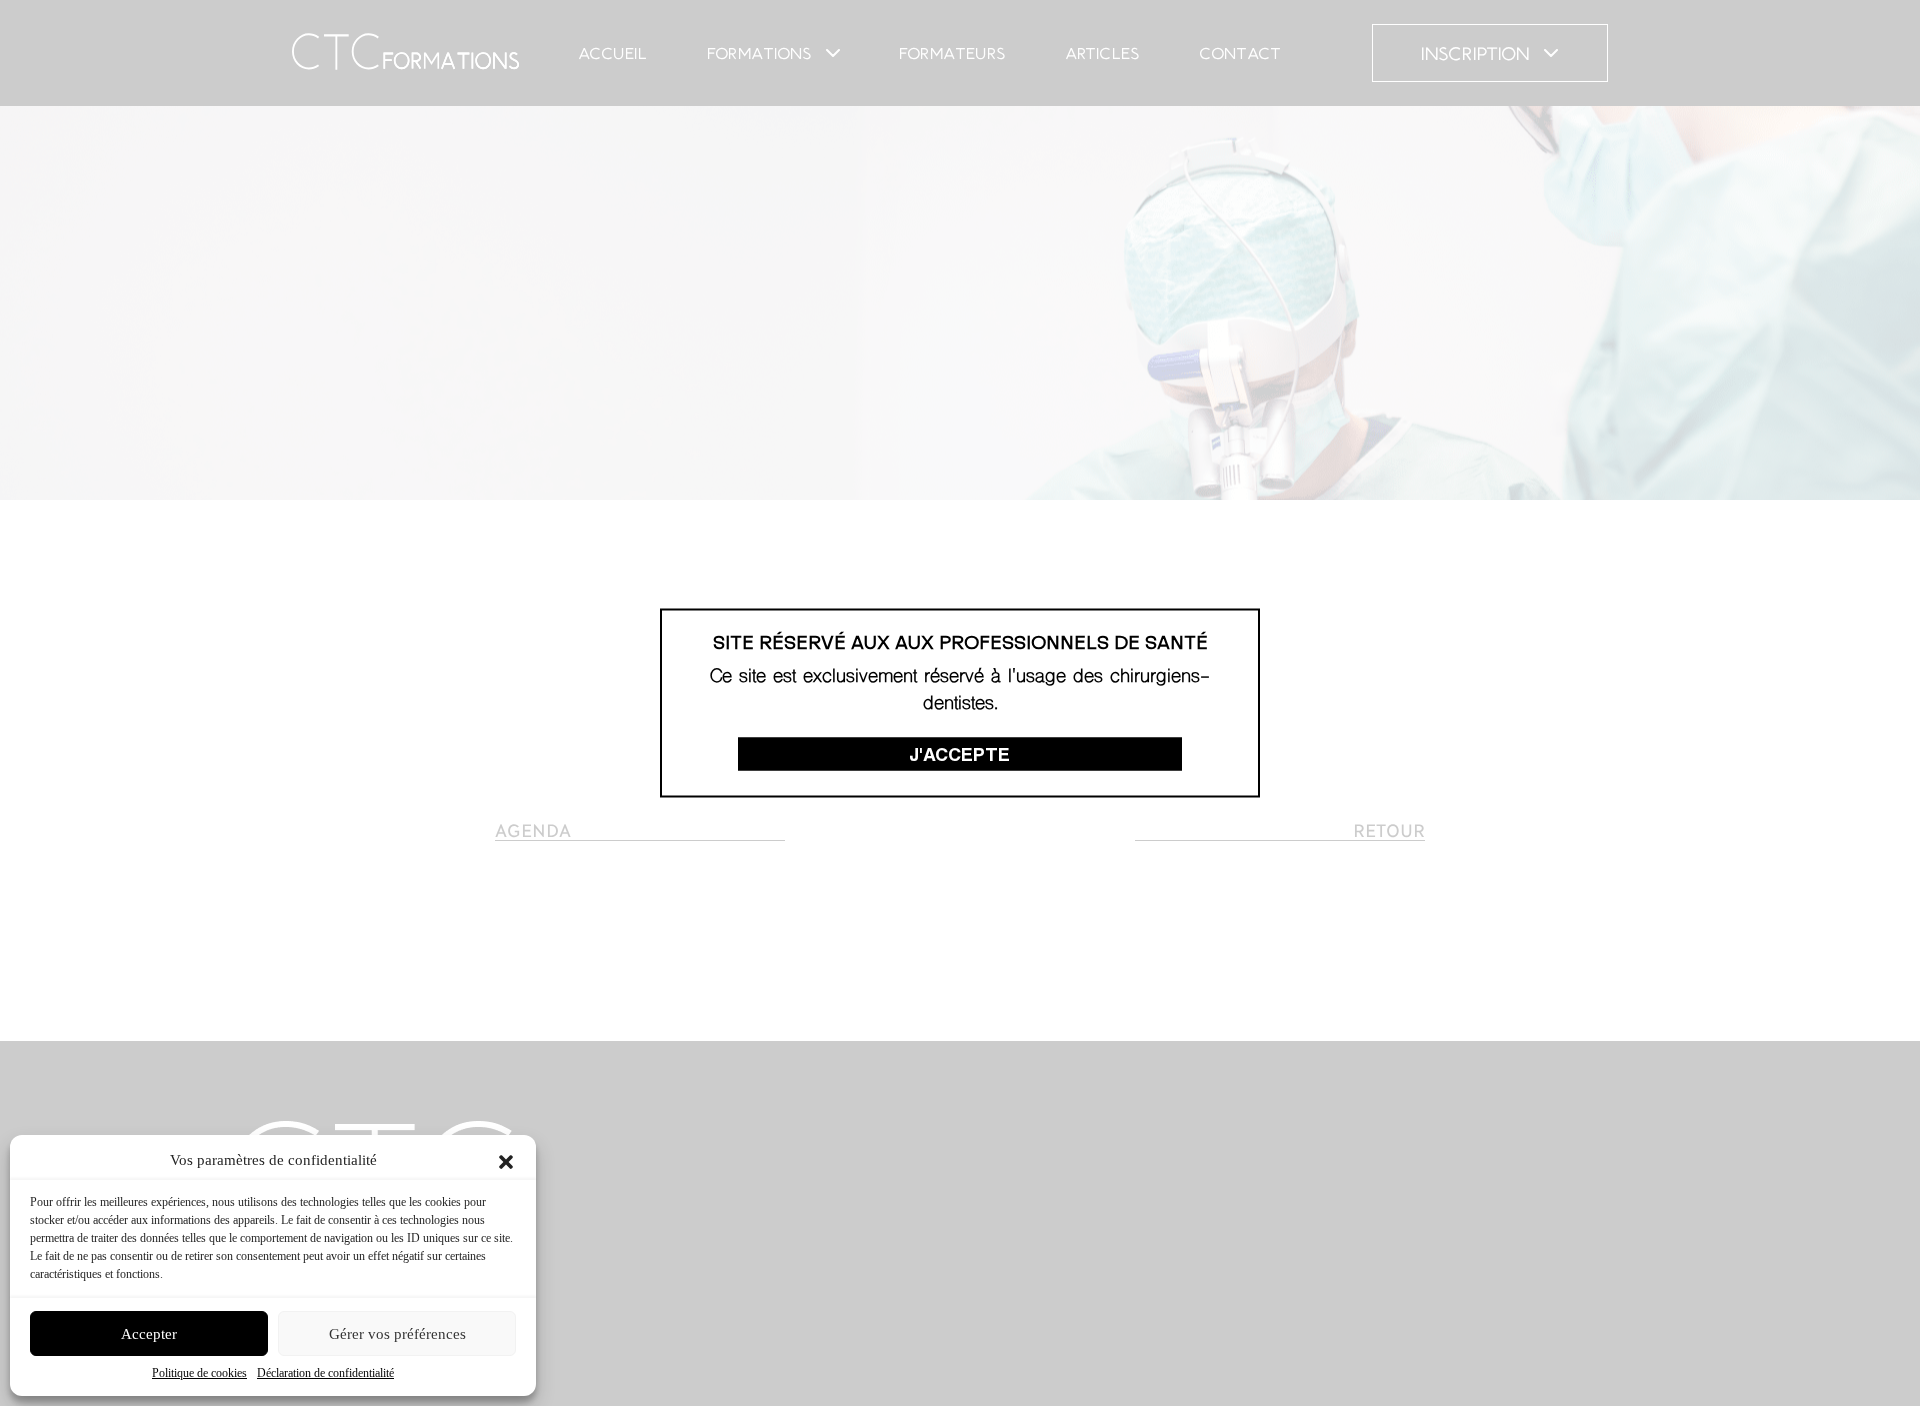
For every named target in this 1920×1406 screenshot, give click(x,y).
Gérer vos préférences (397, 1334)
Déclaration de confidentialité (325, 1373)
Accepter (149, 1334)
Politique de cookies (199, 1373)
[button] (506, 1160)
